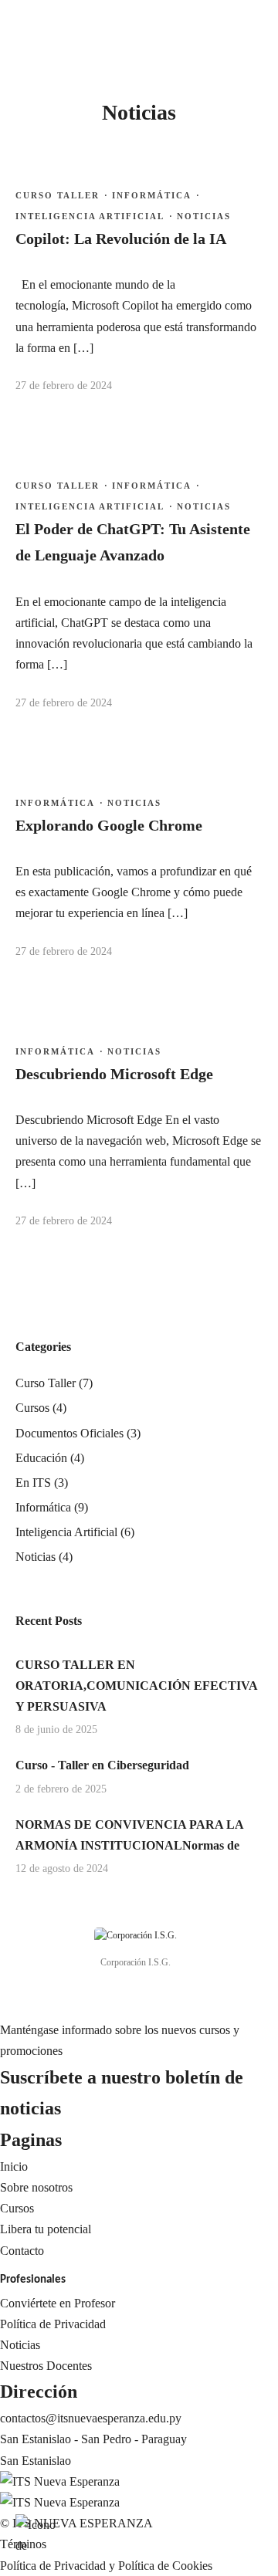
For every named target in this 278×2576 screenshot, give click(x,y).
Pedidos (140, 494)
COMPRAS (151, 451)
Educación (41, 1458)
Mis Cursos (59, 494)
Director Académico (170, 284)
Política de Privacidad (53, 2324)
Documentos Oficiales (69, 1433)
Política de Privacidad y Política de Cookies (106, 2566)
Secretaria (144, 305)
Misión (137, 158)
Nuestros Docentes (46, 2366)
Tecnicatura (59, 451)
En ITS (33, 1483)
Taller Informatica (74, 430)
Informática (55, 1051)
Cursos (48, 410)
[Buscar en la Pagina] (33, 59)
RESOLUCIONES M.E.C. (188, 346)
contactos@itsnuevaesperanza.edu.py (91, 2418)
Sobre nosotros (36, 2187)
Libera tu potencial (46, 2229)
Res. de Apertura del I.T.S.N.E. (197, 389)
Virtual (17, 535)
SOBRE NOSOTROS (176, 136)
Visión (136, 179)
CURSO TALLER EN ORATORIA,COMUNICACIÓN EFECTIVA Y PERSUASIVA (136, 1686)
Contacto (22, 2251)
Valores (139, 200)
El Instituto (147, 95)
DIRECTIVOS (158, 241)
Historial (141, 515)
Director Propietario (169, 262)
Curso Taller (61, 472)
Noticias (51, 515)
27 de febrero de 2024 (64, 951)
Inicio (14, 515)
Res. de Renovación (170, 410)
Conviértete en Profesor (58, 2303)
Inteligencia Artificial (66, 1532)
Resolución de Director (177, 367)
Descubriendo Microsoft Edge (114, 1074)
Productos (145, 472)
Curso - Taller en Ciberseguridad (102, 1765)
